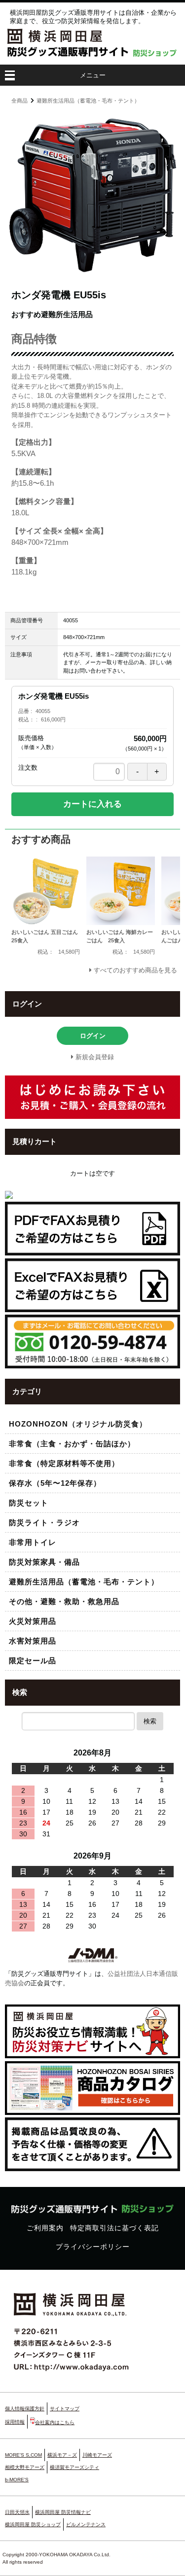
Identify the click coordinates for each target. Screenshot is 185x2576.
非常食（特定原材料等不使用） (64, 1463)
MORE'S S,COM (23, 2455)
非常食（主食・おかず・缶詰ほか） (72, 1444)
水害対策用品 (33, 1641)
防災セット (29, 1503)
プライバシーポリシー (93, 2247)
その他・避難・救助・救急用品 (64, 1601)
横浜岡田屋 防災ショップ (33, 2524)
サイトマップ (65, 2409)
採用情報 (15, 2422)
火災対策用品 (33, 1621)
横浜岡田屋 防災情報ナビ (63, 2512)
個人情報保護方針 (25, 2409)
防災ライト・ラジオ (44, 1522)
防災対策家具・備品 (44, 1562)
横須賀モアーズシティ (74, 2467)
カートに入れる (92, 804)
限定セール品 (33, 1661)
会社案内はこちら (55, 2422)
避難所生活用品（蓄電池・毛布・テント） (88, 101)
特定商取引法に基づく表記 (114, 2228)
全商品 (19, 101)
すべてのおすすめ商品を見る (135, 970)
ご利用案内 (45, 2228)
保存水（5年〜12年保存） (55, 1483)
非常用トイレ (33, 1542)
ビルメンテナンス (86, 2524)
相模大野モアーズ (25, 2467)
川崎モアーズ (97, 2455)
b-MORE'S (17, 2480)
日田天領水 (17, 2512)
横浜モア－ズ (62, 2455)
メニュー (93, 75)
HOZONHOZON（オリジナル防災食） (78, 1424)
